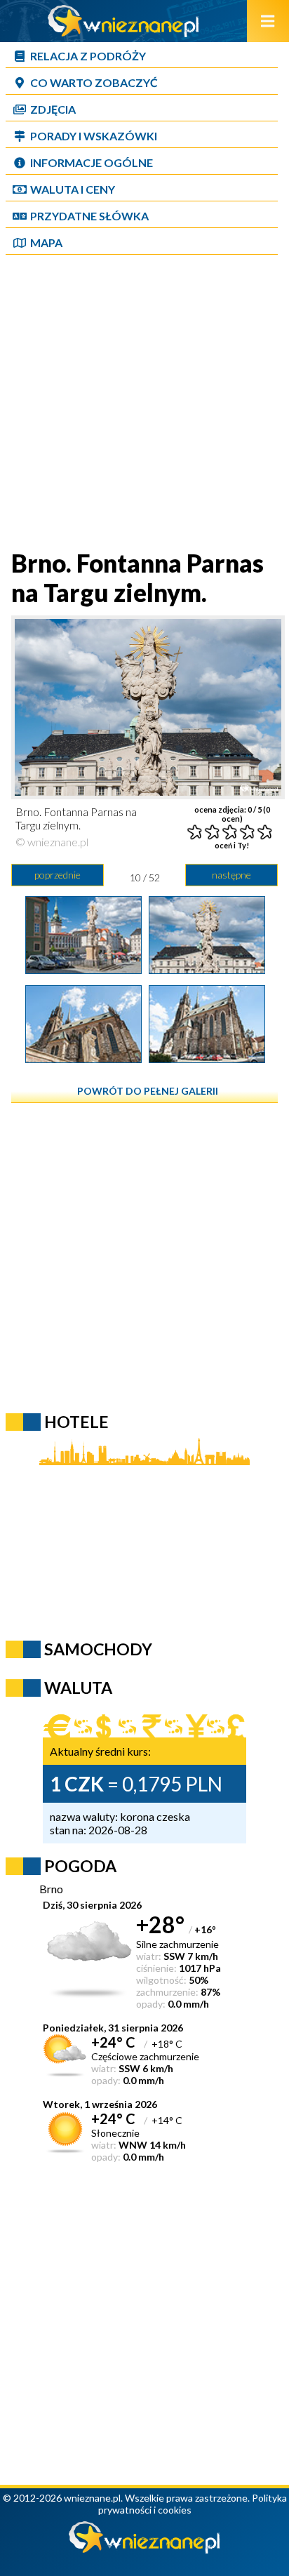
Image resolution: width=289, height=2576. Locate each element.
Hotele (76, 1422)
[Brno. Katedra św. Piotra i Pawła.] (83, 1058)
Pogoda (80, 1866)
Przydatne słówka (89, 216)
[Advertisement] (144, 403)
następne (231, 875)
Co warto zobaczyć (94, 82)
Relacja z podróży (88, 56)
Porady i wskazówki (94, 136)
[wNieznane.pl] (123, 33)
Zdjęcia (53, 109)
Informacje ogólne (92, 162)
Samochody (98, 1649)
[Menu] (268, 21)
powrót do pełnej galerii (148, 1091)
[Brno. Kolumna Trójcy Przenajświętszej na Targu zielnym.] (83, 969)
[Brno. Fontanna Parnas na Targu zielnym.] (207, 969)
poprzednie (58, 875)
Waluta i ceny (73, 189)
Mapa (46, 242)
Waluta (78, 1688)
